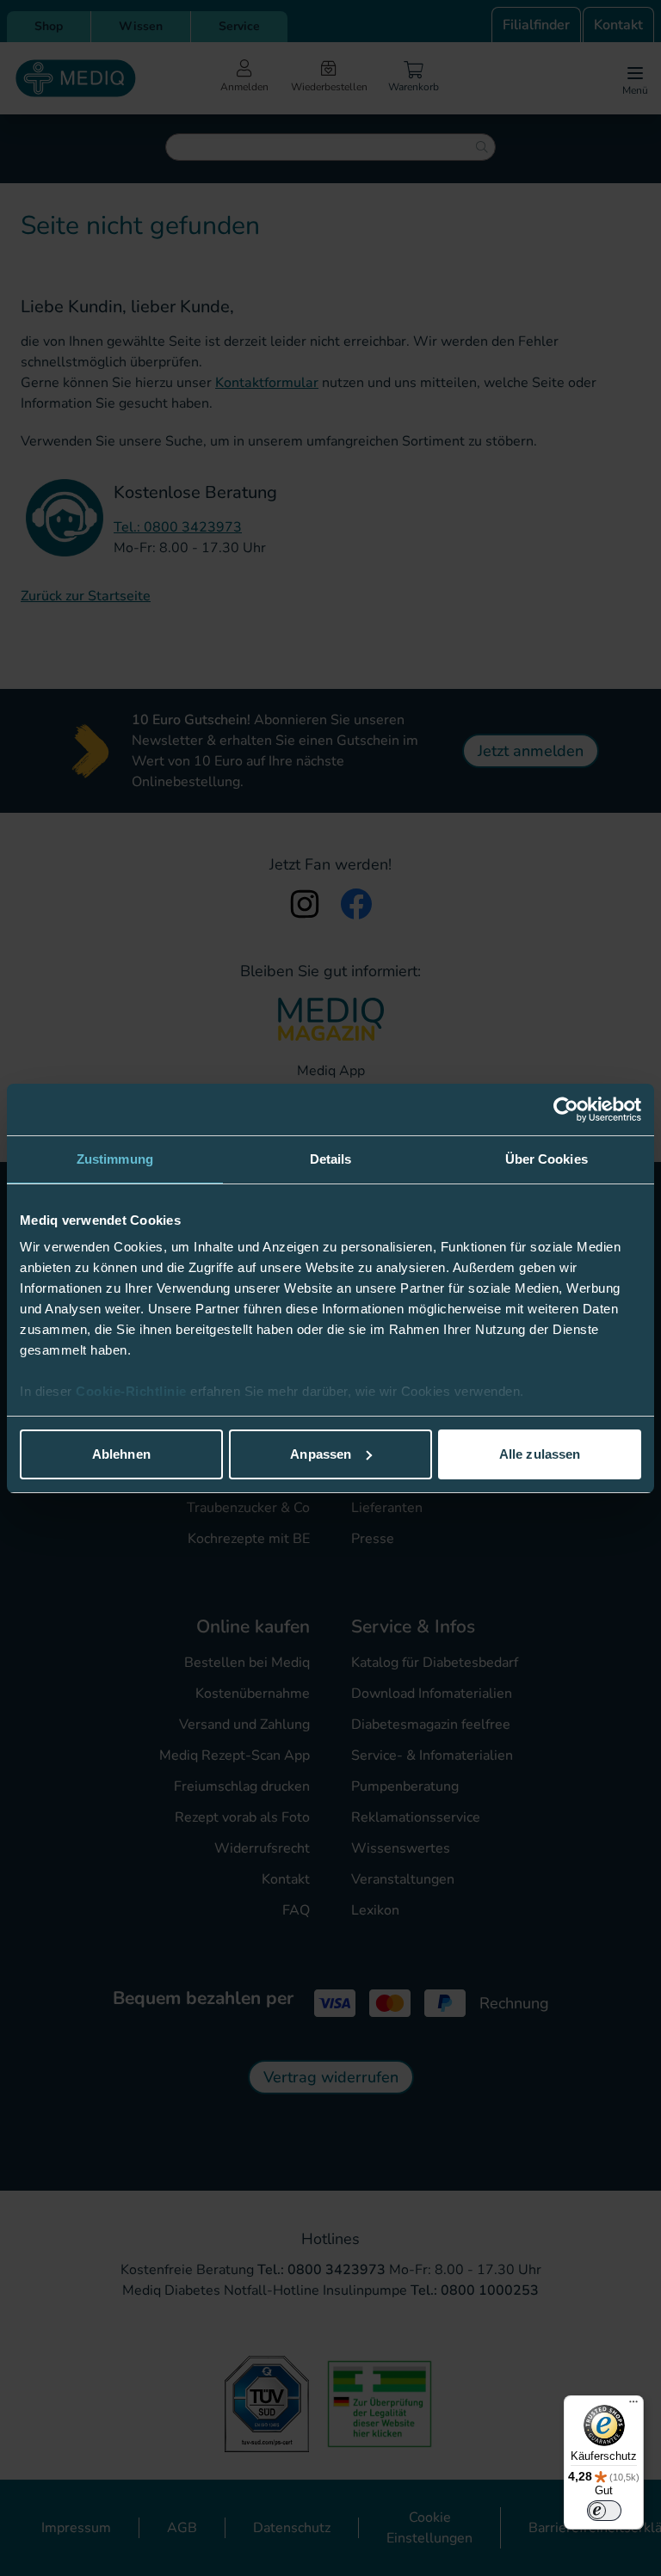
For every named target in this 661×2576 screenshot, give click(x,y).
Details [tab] (331, 1159)
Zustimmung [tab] (115, 1159)
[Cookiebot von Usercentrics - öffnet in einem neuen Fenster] (566, 1110)
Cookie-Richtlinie (133, 1391)
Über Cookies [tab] (547, 1159)
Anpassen (321, 1454)
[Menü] (633, 2406)
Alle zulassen (540, 1454)
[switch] (604, 2511)
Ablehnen (121, 1454)
